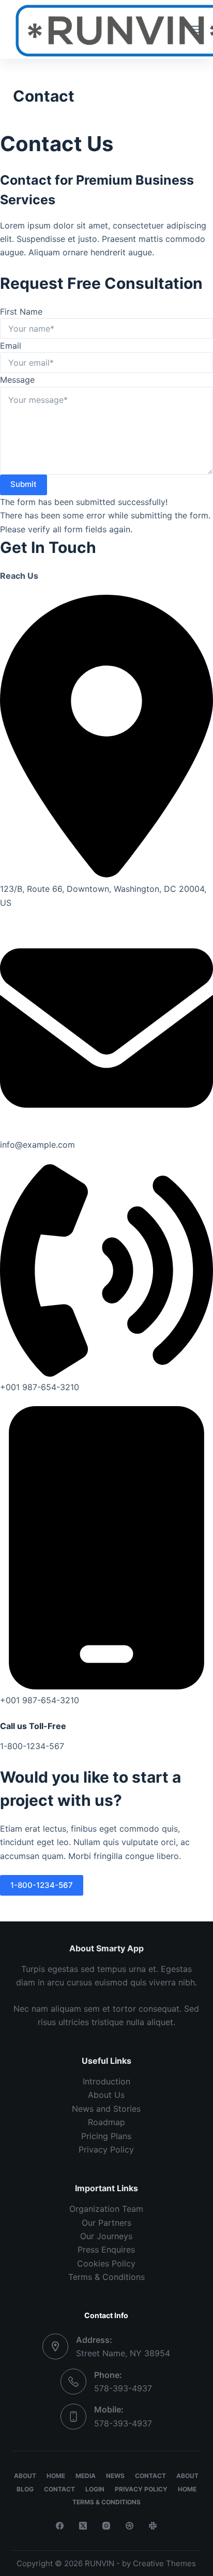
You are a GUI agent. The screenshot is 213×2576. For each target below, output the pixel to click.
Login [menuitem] (95, 2489)
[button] (42, 1885)
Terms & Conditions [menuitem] (106, 2502)
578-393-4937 (123, 2388)
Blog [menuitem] (25, 2489)
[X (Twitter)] (83, 2526)
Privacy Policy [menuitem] (141, 2489)
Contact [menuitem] (150, 2476)
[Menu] (195, 29)
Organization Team (106, 2209)
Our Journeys (106, 2236)
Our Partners (106, 2223)
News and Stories (106, 2109)
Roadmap (106, 2122)
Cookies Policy (106, 2263)
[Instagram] (106, 2526)
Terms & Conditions (106, 2277)
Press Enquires (106, 2249)
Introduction (106, 2081)
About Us (106, 2095)
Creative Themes (164, 2563)
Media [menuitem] (86, 2476)
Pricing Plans (106, 2136)
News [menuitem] (115, 2476)
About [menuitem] (25, 2476)
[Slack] (153, 2526)
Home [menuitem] (56, 2476)
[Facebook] (60, 2526)
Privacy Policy (106, 2149)
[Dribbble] (130, 2526)
